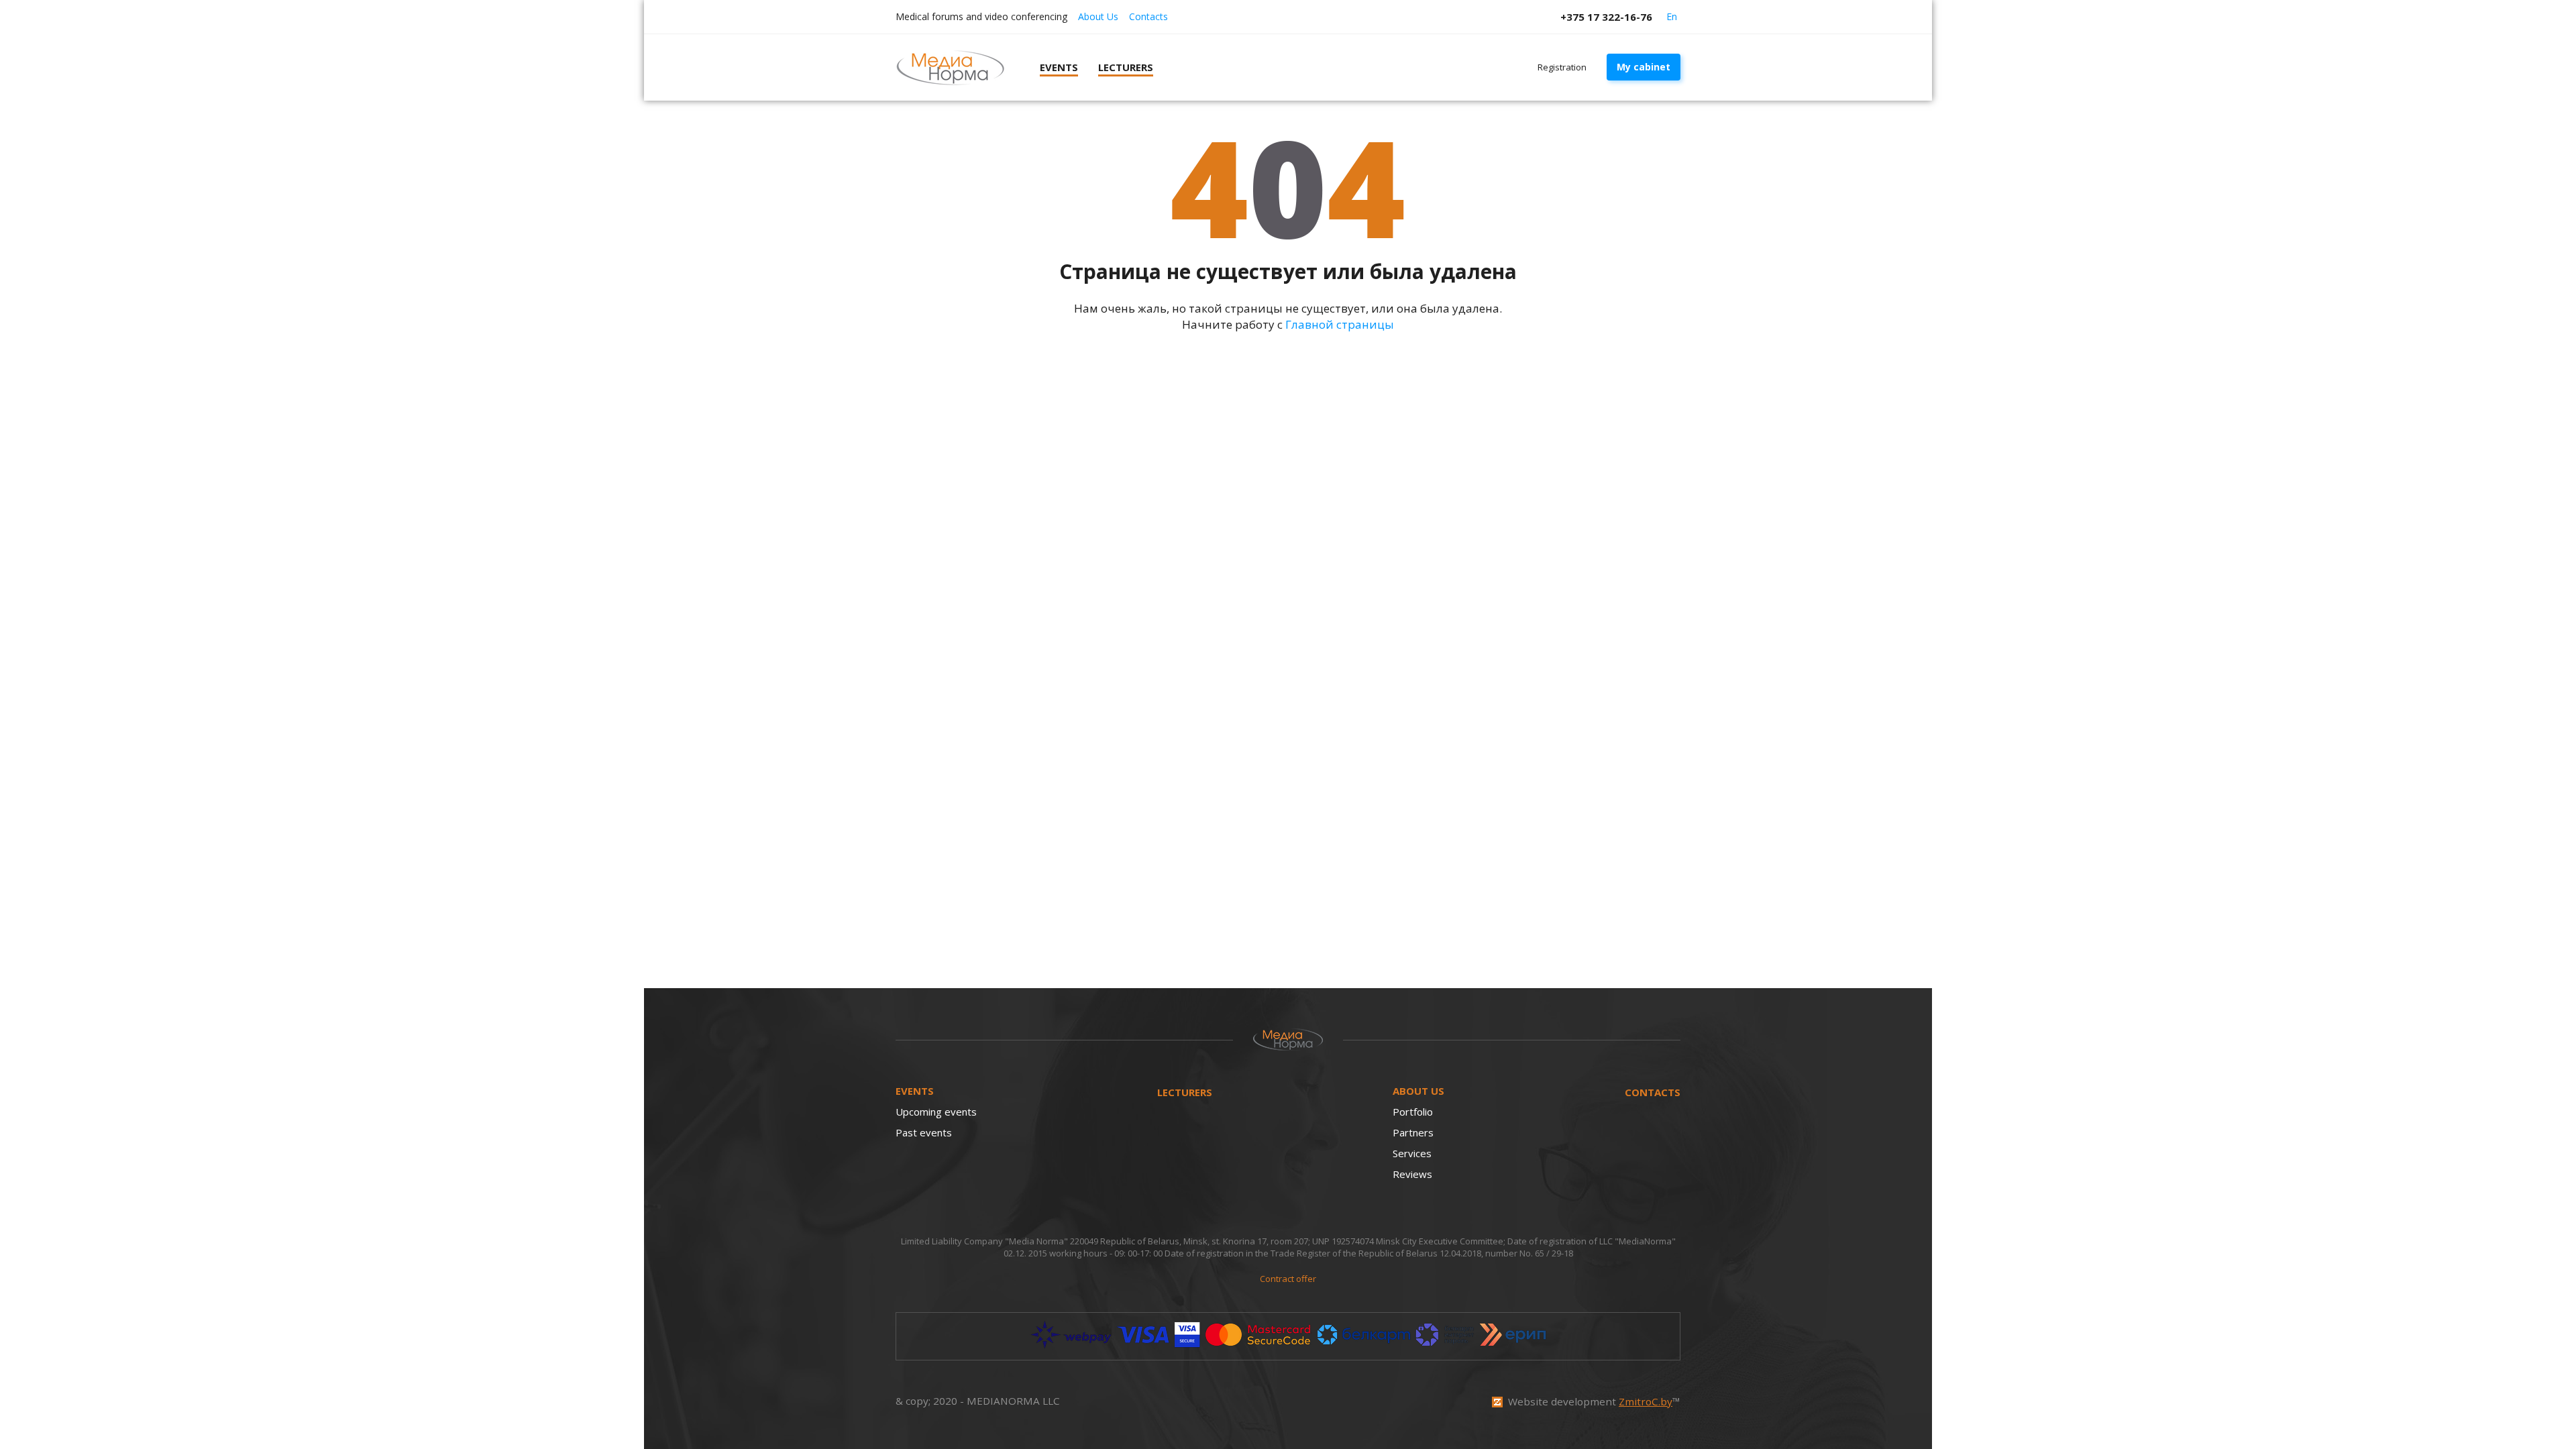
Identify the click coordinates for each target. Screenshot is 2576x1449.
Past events (924, 1132)
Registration (1562, 67)
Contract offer (1288, 1279)
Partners (1413, 1132)
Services (1412, 1153)
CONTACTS (1653, 1092)
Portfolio (1413, 1112)
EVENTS (915, 1091)
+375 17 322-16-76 (1606, 17)
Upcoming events (936, 1112)
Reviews (1412, 1174)
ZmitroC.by (1646, 1401)
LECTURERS (1185, 1092)
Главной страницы (1340, 324)
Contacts (1148, 16)
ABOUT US (1418, 1091)
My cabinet (1644, 67)
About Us (1098, 16)
